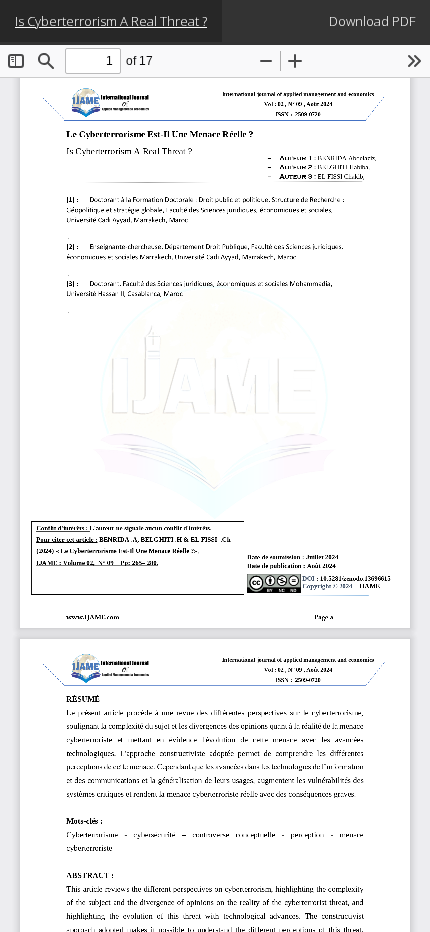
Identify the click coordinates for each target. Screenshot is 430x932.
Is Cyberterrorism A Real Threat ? (111, 21)
